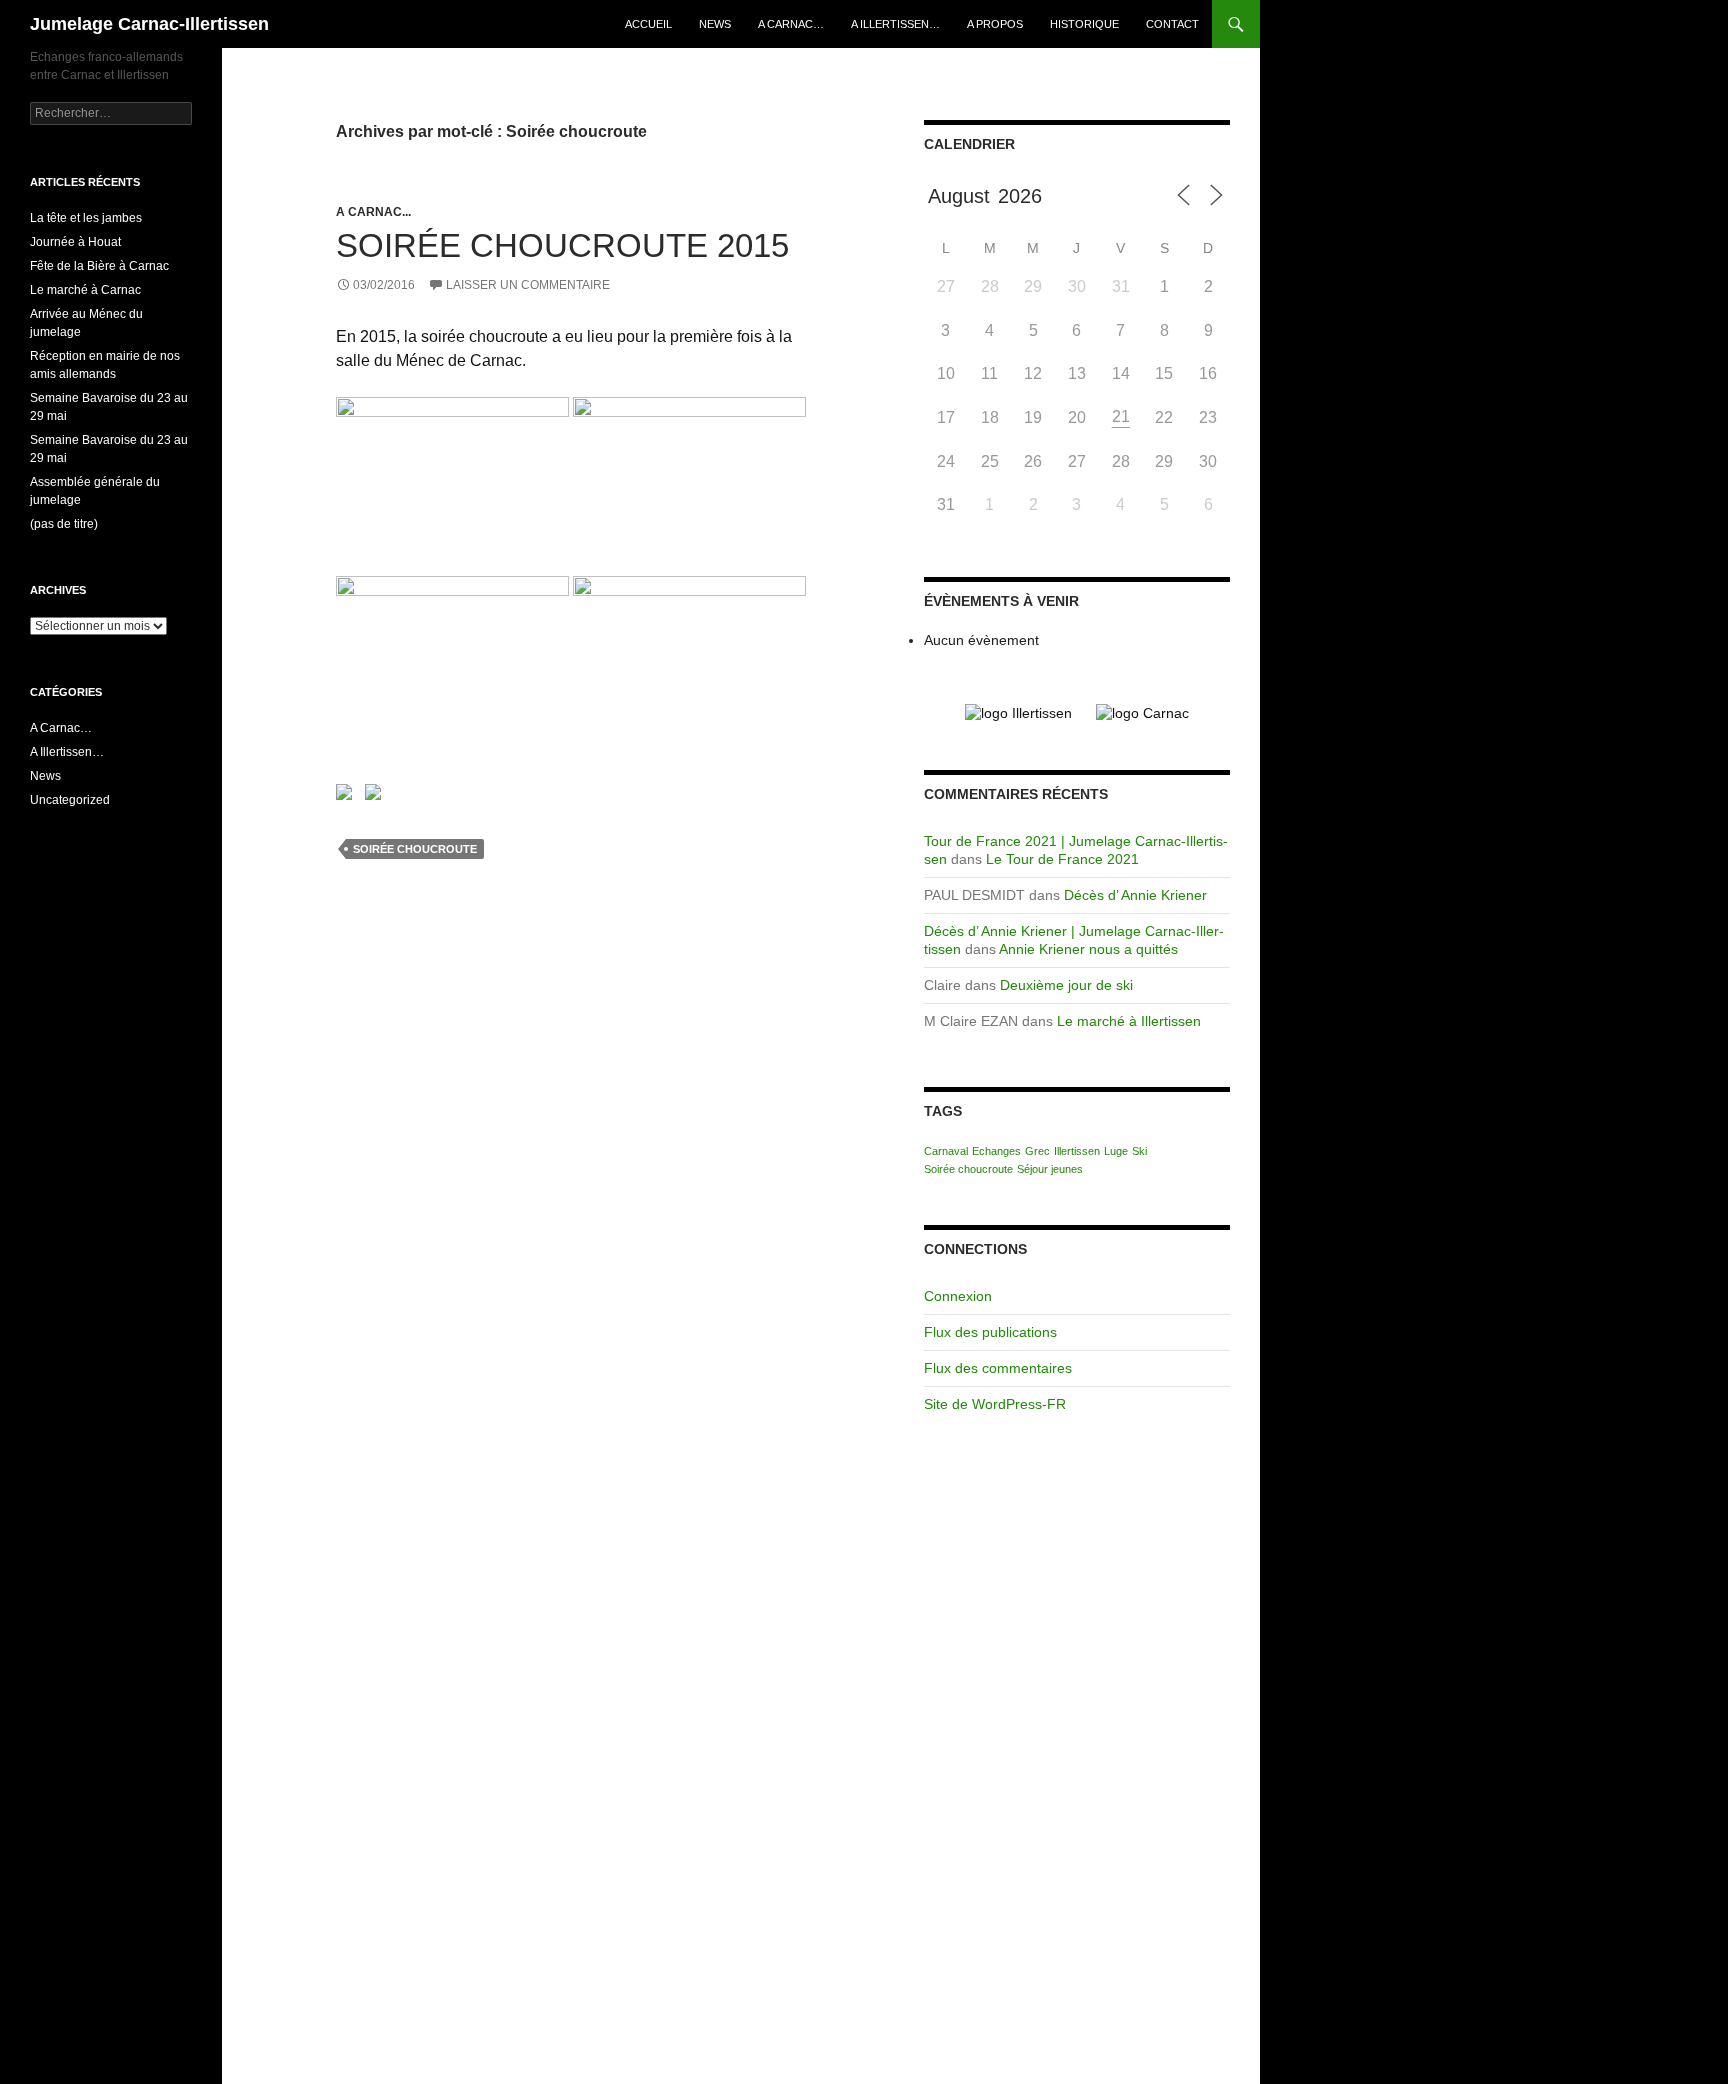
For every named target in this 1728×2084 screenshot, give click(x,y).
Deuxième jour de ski (1066, 985)
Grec (1037, 1151)
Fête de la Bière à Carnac (99, 266)
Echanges (996, 1151)
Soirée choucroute (415, 849)
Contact (1172, 24)
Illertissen (1077, 1151)
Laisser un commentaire (528, 285)
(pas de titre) (64, 524)
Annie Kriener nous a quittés (1088, 949)
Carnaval (946, 1151)
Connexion (958, 1296)
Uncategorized (70, 800)
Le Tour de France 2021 (1062, 859)
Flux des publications (990, 1332)
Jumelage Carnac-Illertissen (149, 24)
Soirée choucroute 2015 (562, 245)
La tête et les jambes (86, 218)
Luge (1116, 1151)
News (715, 24)
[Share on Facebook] (348, 796)
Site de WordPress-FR (995, 1404)
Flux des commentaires (998, 1368)
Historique (1084, 24)
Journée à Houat (75, 242)
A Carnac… (791, 24)
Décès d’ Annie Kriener (1135, 895)
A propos (995, 24)
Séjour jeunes (1050, 1169)
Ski (1139, 1151)
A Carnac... (373, 212)
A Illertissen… (895, 24)
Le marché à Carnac (85, 290)
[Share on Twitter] (377, 796)
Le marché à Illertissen (1129, 1021)
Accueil (648, 24)
